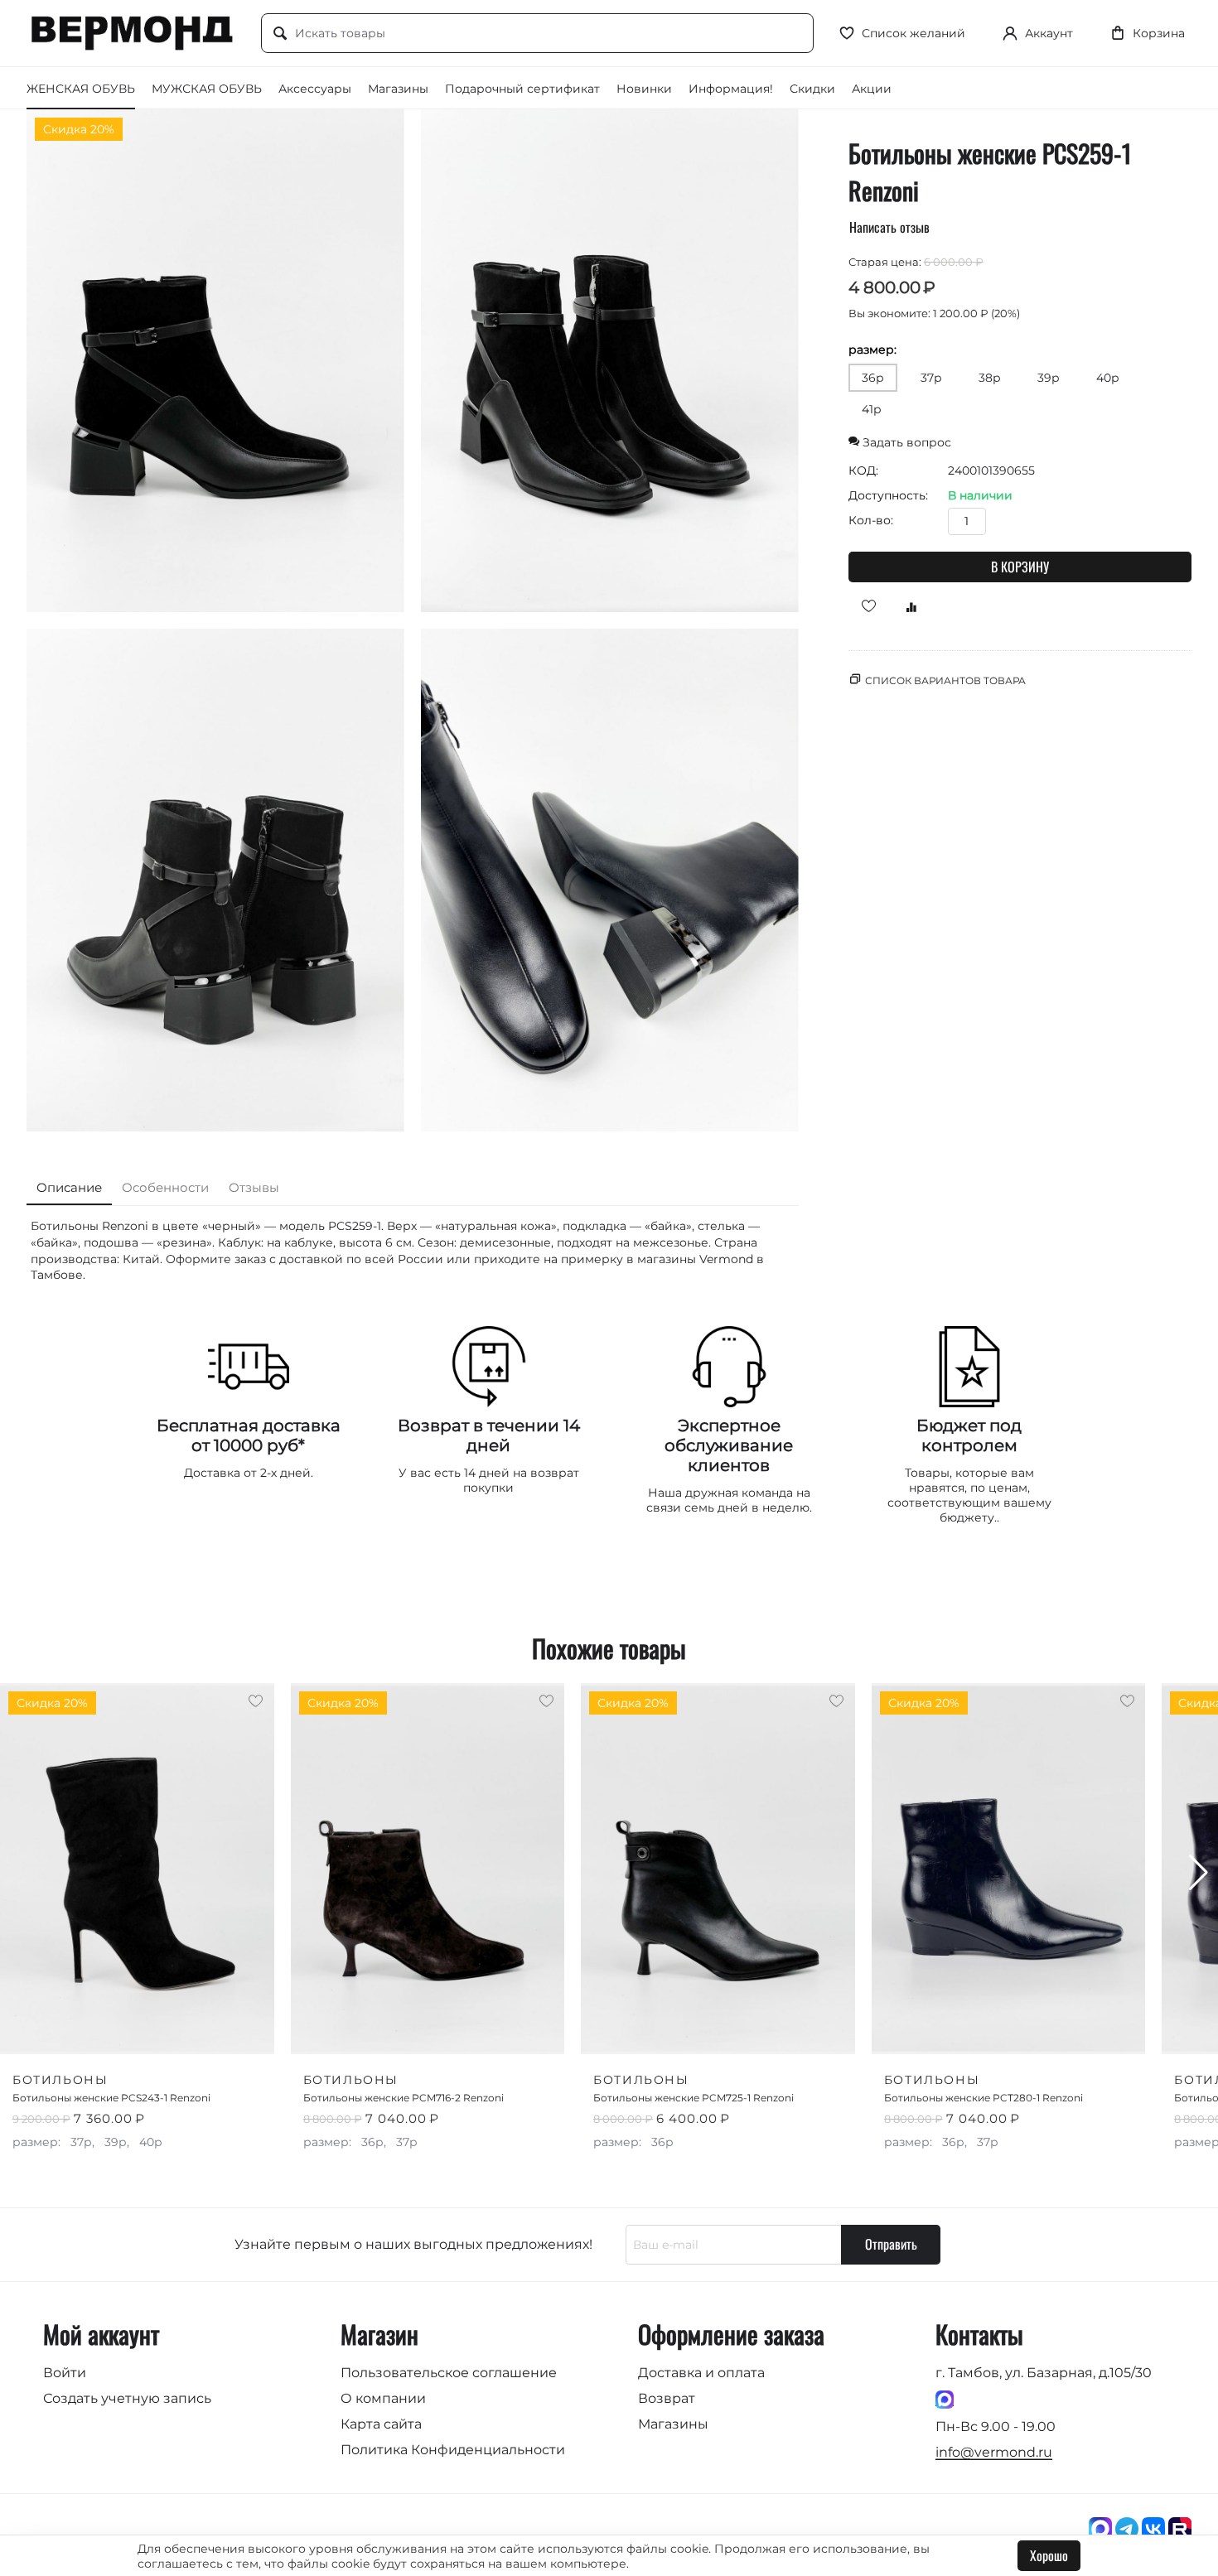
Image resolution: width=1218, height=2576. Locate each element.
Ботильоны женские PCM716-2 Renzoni (404, 2098)
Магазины (398, 89)
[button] (1199, 1873)
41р (872, 409)
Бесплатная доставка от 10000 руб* (249, 1435)
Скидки (812, 89)
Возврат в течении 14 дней (489, 1435)
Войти (65, 2373)
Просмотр (222, 2030)
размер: (872, 350)
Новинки (644, 89)
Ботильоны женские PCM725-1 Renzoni (694, 2098)
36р (873, 378)
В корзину (1020, 567)
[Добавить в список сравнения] (906, 606)
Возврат (667, 2398)
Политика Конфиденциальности (453, 2450)
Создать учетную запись (127, 2398)
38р (990, 378)
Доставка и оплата (701, 2373)
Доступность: (888, 495)
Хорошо (1049, 2555)
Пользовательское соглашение (449, 2373)
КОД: (863, 470)
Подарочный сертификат (522, 89)
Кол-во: (871, 520)
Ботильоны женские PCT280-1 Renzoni (984, 2098)
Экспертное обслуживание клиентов (729, 1445)
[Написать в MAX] (945, 2398)
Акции (872, 89)
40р (1108, 378)
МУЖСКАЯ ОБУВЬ (207, 89)
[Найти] (280, 34)
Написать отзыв (889, 227)
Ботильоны (60, 2080)
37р (931, 378)
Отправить (891, 2244)
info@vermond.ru (994, 2452)
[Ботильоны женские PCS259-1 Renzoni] (215, 361)
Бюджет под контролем (969, 1435)
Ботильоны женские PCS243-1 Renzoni (111, 2098)
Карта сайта (381, 2424)
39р (1049, 378)
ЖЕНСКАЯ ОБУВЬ (81, 89)
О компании (383, 2398)
